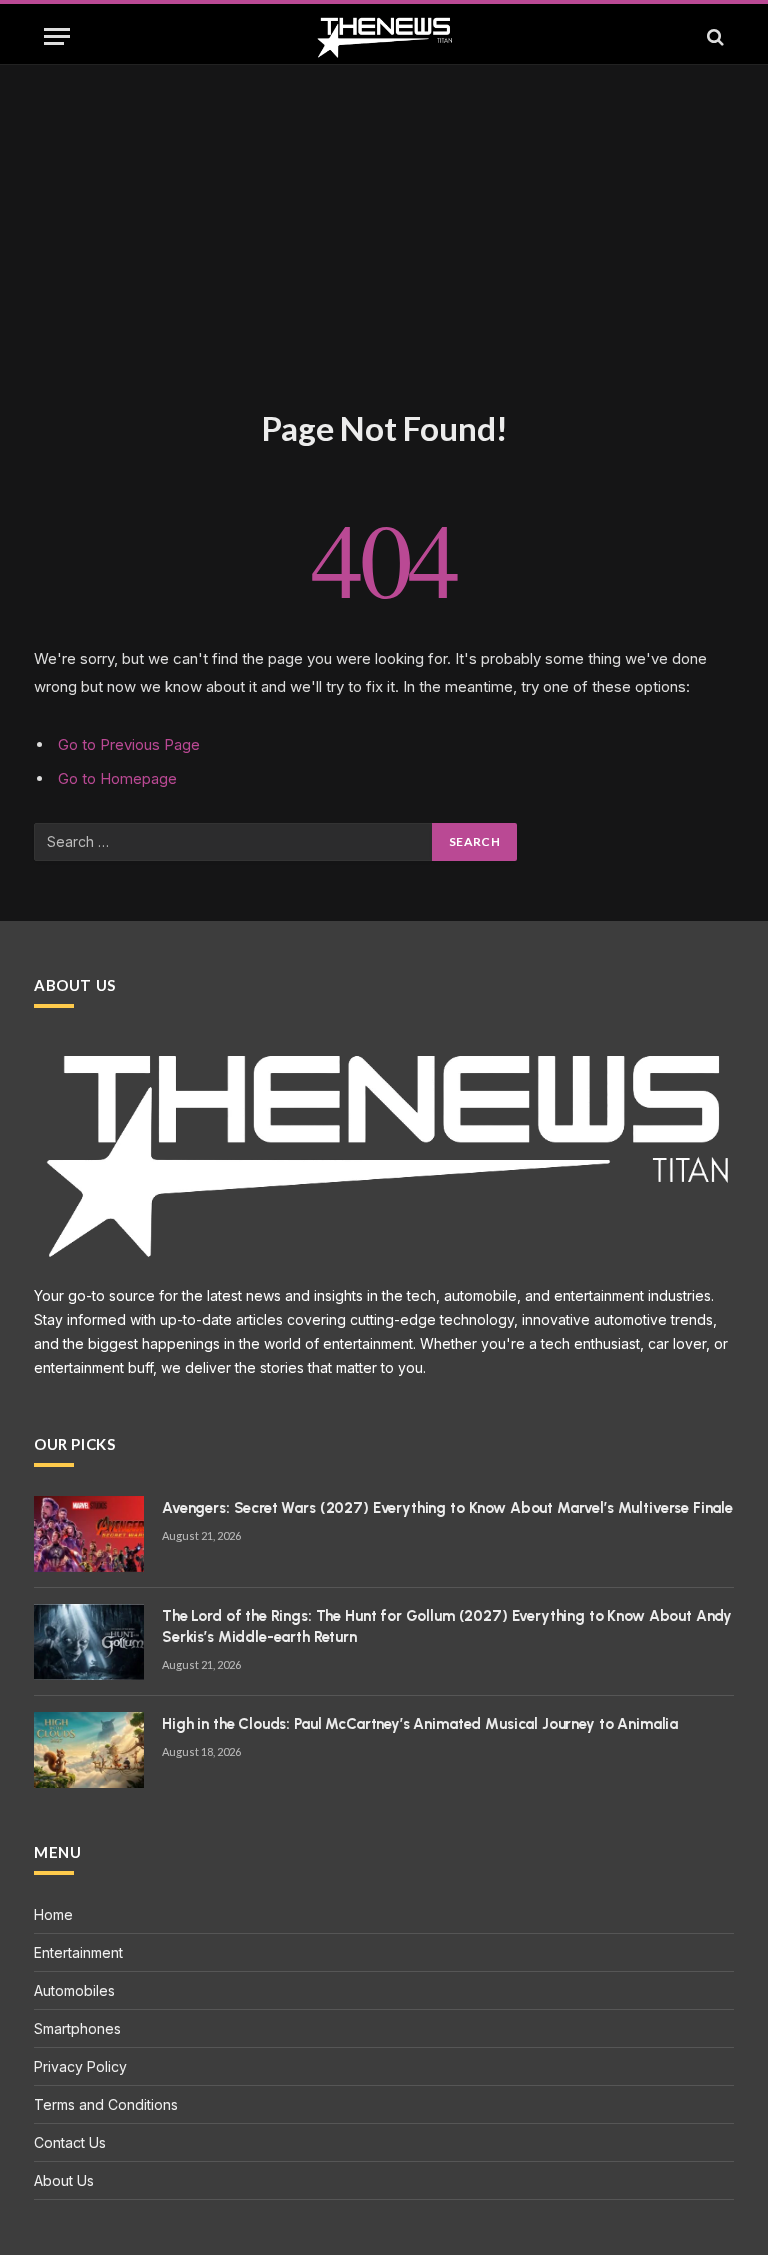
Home (53, 1914)
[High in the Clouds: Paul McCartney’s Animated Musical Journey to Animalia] (89, 1750)
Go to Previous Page (129, 744)
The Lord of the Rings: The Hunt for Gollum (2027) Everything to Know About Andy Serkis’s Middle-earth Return (447, 1626)
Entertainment (78, 1952)
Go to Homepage (117, 778)
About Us (64, 2180)
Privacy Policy (80, 2066)
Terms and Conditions (106, 2104)
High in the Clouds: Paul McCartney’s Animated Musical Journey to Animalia (420, 1724)
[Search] (713, 36)
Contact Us (70, 2142)
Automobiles (74, 1990)
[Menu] (57, 36)
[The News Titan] (384, 36)
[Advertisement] (384, 257)
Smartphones (77, 2028)
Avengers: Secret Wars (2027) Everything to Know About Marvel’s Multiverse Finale (447, 1508)
